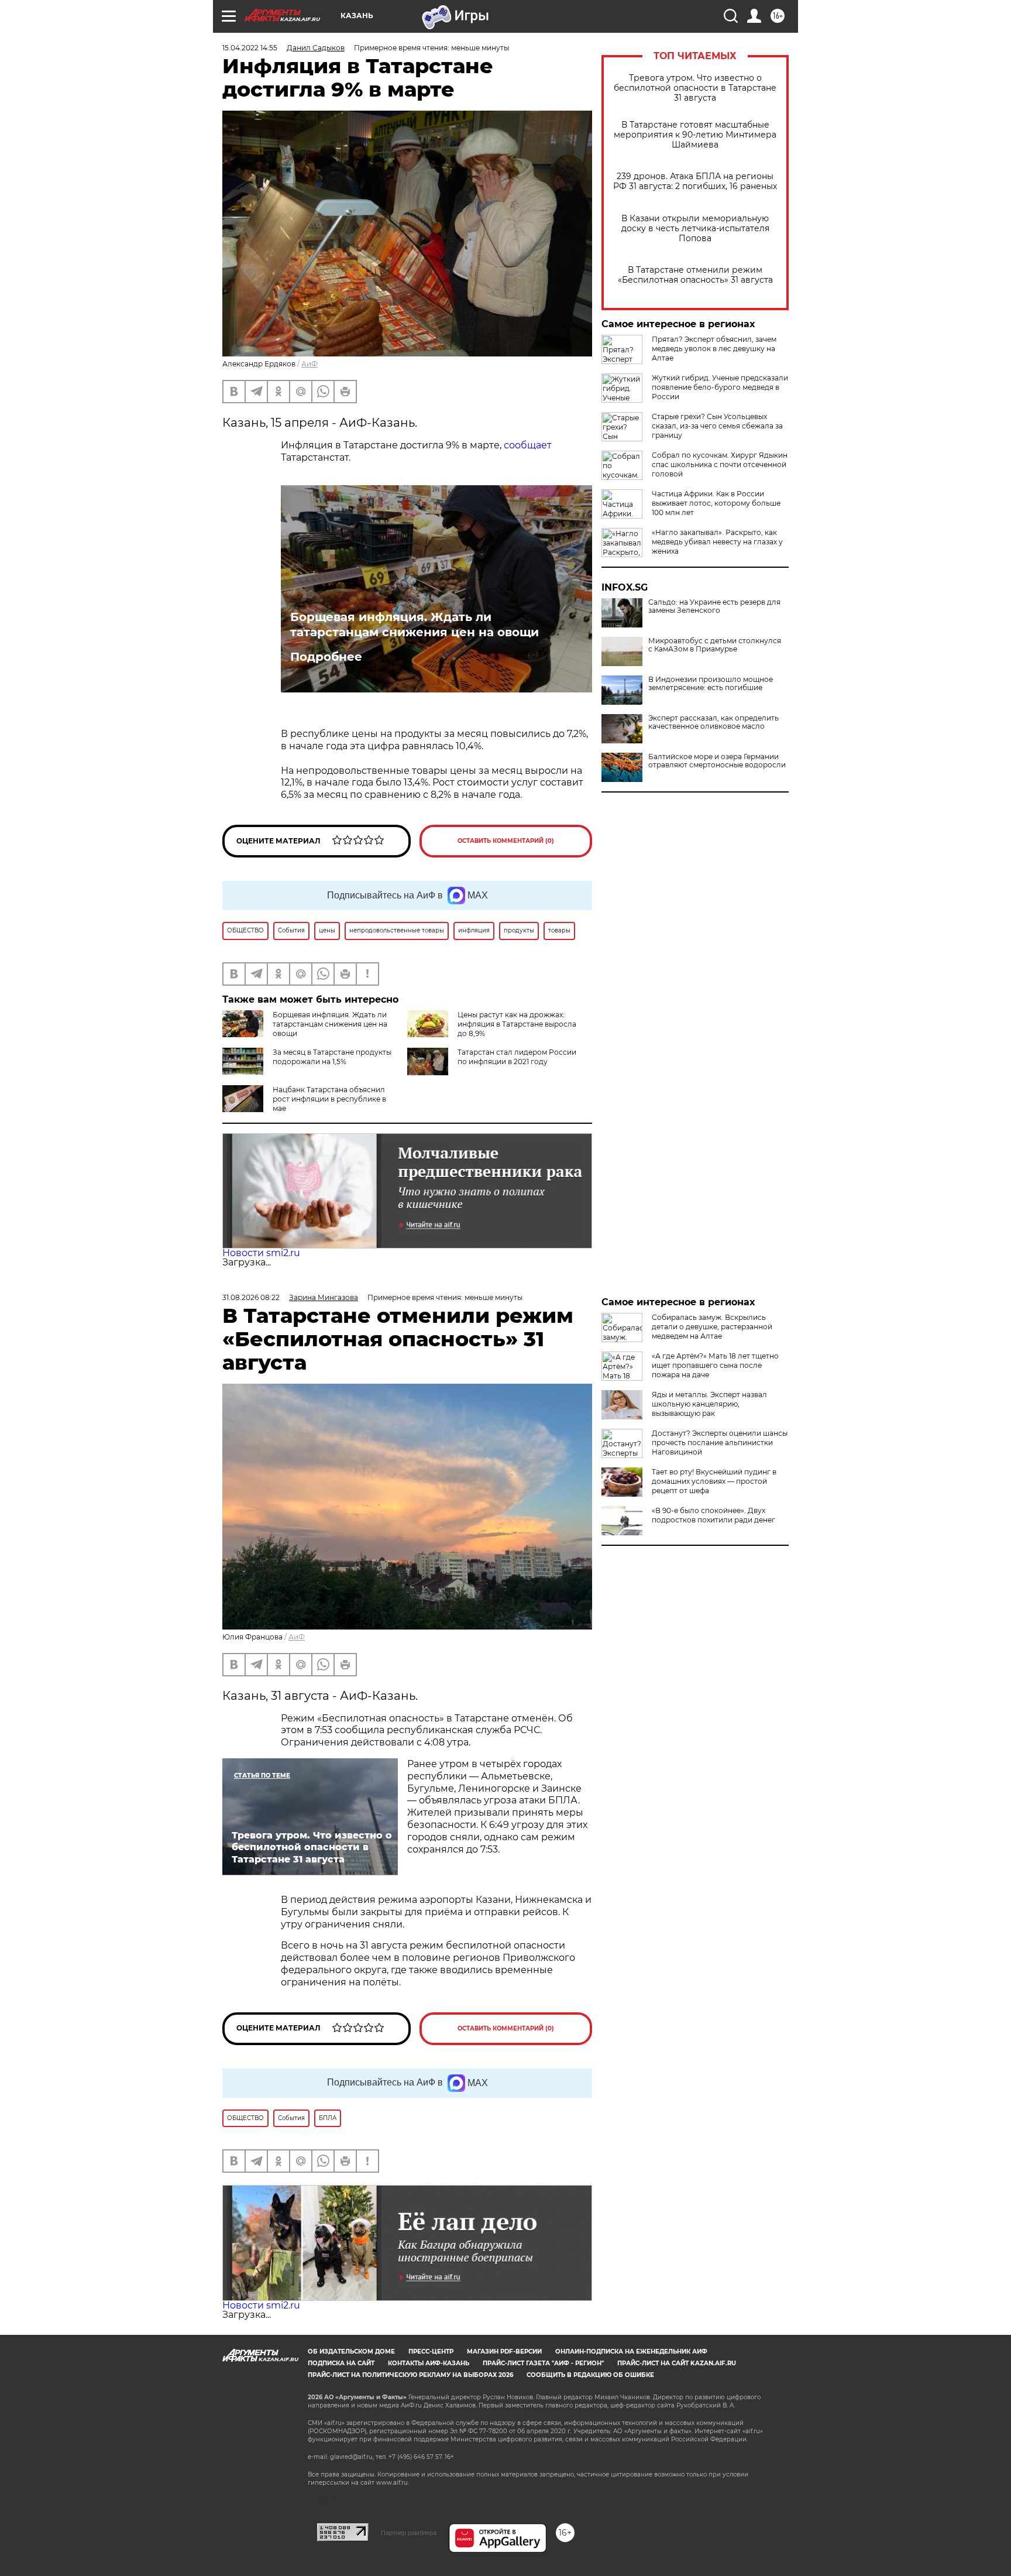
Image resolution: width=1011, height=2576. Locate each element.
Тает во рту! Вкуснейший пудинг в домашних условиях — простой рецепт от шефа (714, 1481)
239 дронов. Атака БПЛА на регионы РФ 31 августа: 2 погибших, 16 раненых (695, 181)
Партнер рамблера (409, 2533)
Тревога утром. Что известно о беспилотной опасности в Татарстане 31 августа (695, 88)
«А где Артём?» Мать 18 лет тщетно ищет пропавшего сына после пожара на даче (715, 1365)
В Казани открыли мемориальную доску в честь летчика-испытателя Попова (695, 229)
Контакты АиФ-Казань (429, 2363)
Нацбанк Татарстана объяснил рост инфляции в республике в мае (329, 1099)
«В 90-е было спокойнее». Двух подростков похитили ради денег (713, 1515)
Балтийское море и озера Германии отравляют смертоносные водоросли (717, 761)
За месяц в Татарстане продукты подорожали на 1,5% (332, 1057)
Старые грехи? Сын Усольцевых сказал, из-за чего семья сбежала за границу (717, 426)
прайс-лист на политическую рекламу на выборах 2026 (410, 2375)
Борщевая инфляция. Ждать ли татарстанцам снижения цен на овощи (415, 625)
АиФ (310, 364)
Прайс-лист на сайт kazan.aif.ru (677, 2363)
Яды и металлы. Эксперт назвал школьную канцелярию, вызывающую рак (709, 1404)
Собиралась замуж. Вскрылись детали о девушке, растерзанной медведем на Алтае (712, 1327)
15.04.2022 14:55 (250, 48)
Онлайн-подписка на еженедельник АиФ (631, 2352)
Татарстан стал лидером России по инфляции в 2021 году (517, 1057)
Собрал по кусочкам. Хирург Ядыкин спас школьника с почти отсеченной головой (720, 464)
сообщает (528, 445)
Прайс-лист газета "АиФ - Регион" (543, 2363)
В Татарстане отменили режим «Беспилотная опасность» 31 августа (695, 275)
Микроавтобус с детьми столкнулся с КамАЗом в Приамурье (715, 645)
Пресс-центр (431, 2352)
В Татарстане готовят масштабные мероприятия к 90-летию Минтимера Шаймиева (695, 135)
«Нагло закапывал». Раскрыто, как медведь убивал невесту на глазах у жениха (717, 542)
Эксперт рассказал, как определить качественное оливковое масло (713, 722)
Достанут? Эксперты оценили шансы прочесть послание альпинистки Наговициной (720, 1443)
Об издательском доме (351, 2352)
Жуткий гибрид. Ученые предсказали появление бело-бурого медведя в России (720, 387)
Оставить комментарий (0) (506, 841)
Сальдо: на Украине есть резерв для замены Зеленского (714, 606)
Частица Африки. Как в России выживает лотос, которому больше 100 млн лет (716, 503)
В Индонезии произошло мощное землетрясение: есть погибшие (711, 684)
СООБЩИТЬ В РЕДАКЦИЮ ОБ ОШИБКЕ (590, 2375)
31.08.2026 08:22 (251, 1297)
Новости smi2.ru (261, 1253)
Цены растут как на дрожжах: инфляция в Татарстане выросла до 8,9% (517, 1024)
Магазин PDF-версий (504, 2352)
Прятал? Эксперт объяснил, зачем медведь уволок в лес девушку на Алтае (714, 349)
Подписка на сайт (341, 2363)
